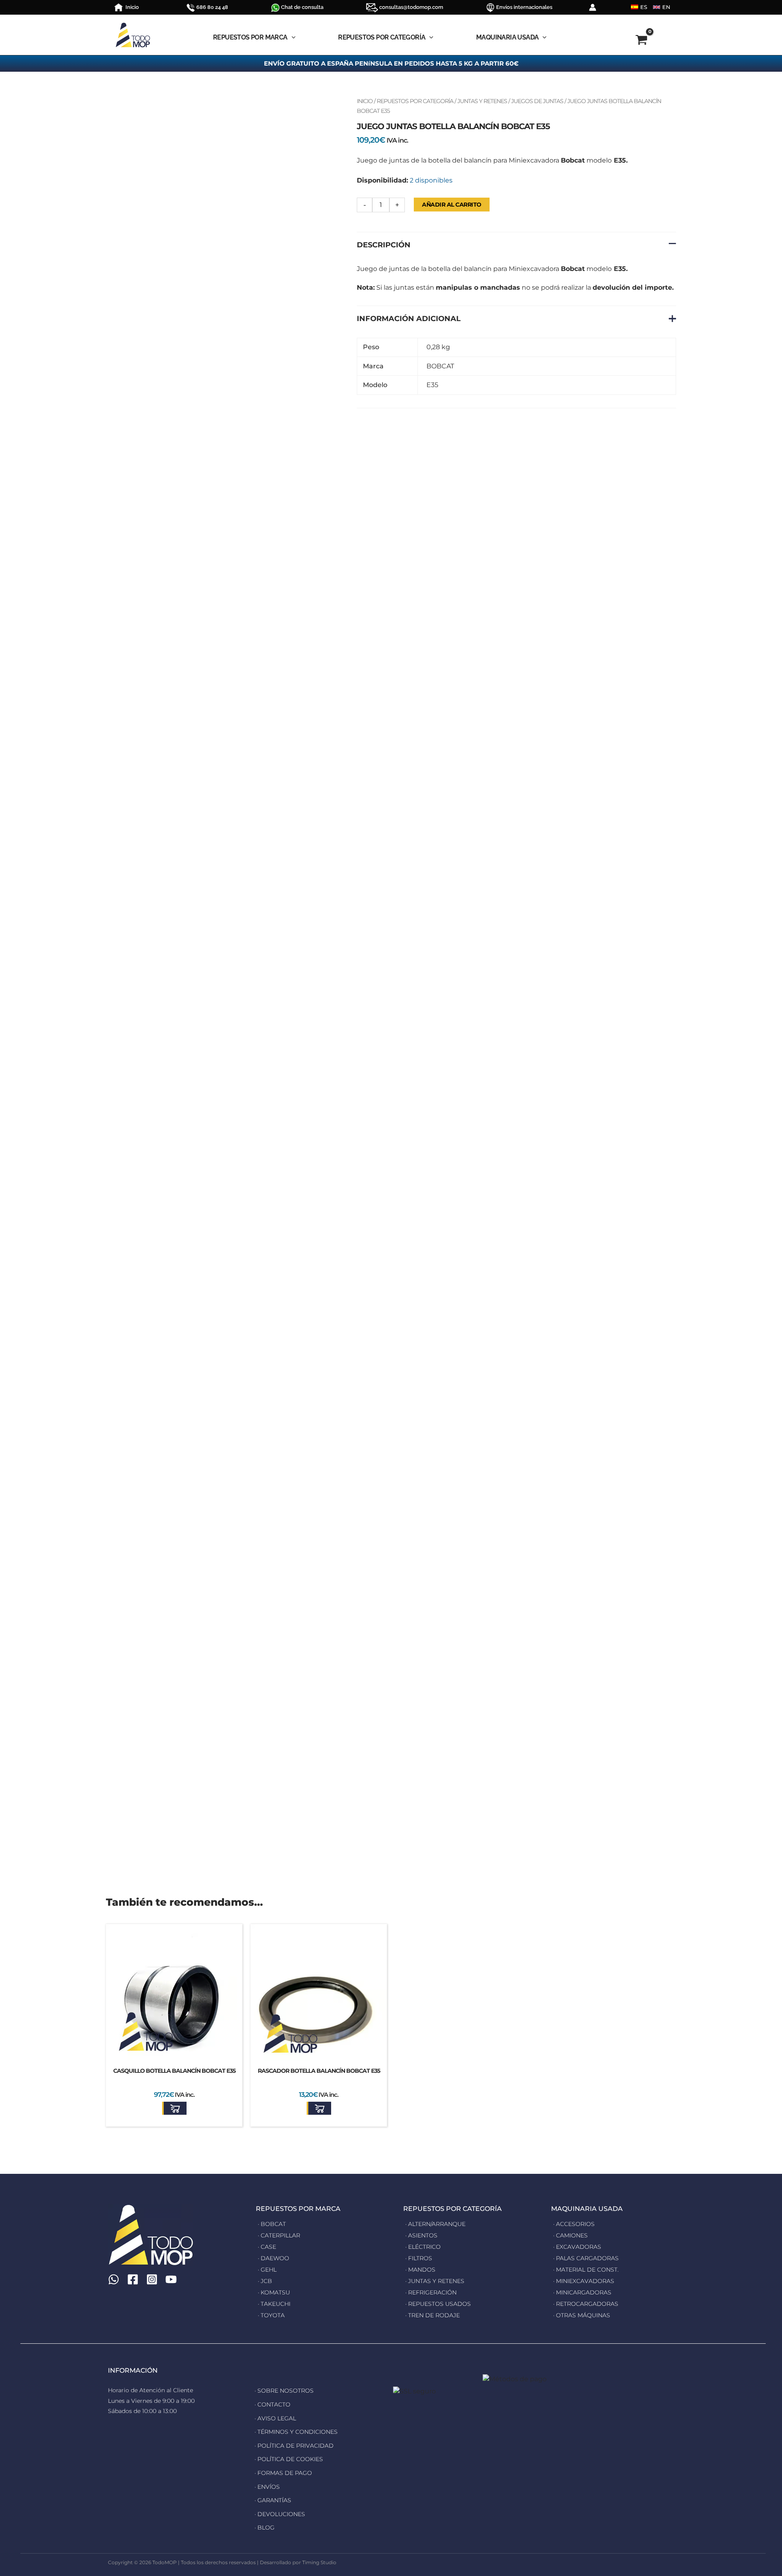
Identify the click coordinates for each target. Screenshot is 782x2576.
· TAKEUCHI (274, 2304)
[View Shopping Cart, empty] (625, 41)
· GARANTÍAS (273, 2500)
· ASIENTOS (421, 2235)
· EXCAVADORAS (577, 2247)
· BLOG (265, 2528)
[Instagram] (152, 2279)
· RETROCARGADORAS (586, 2304)
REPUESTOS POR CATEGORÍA (415, 101)
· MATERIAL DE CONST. (586, 2270)
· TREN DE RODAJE (433, 2315)
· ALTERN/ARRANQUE (435, 2224)
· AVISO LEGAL (275, 2418)
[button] (174, 2108)
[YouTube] (171, 2279)
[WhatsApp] (114, 2279)
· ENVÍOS (267, 2487)
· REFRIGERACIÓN (431, 2292)
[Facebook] (133, 2279)
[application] (292, 37)
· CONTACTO (272, 2404)
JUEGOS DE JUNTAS (537, 101)
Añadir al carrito (452, 205)
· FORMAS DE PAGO (283, 2473)
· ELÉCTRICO (423, 2247)
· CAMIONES (570, 2235)
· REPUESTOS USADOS (438, 2304)
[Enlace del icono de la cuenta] (593, 7)
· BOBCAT (272, 2224)
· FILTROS (419, 2258)
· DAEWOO (273, 2258)
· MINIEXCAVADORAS (584, 2281)
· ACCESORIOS (574, 2224)
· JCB (265, 2281)
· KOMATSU (274, 2292)
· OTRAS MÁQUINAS (582, 2315)
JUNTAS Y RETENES (482, 101)
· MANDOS (420, 2270)
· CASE (267, 2247)
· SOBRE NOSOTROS (284, 2391)
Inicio (365, 101)
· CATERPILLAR (279, 2235)
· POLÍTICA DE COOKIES (289, 2459)
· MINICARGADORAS (582, 2292)
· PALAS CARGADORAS (586, 2258)
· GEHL (267, 2270)
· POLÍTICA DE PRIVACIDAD (294, 2446)
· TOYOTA (271, 2315)
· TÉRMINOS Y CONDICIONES (296, 2432)
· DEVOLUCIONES (280, 2514)
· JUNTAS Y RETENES (435, 2281)
